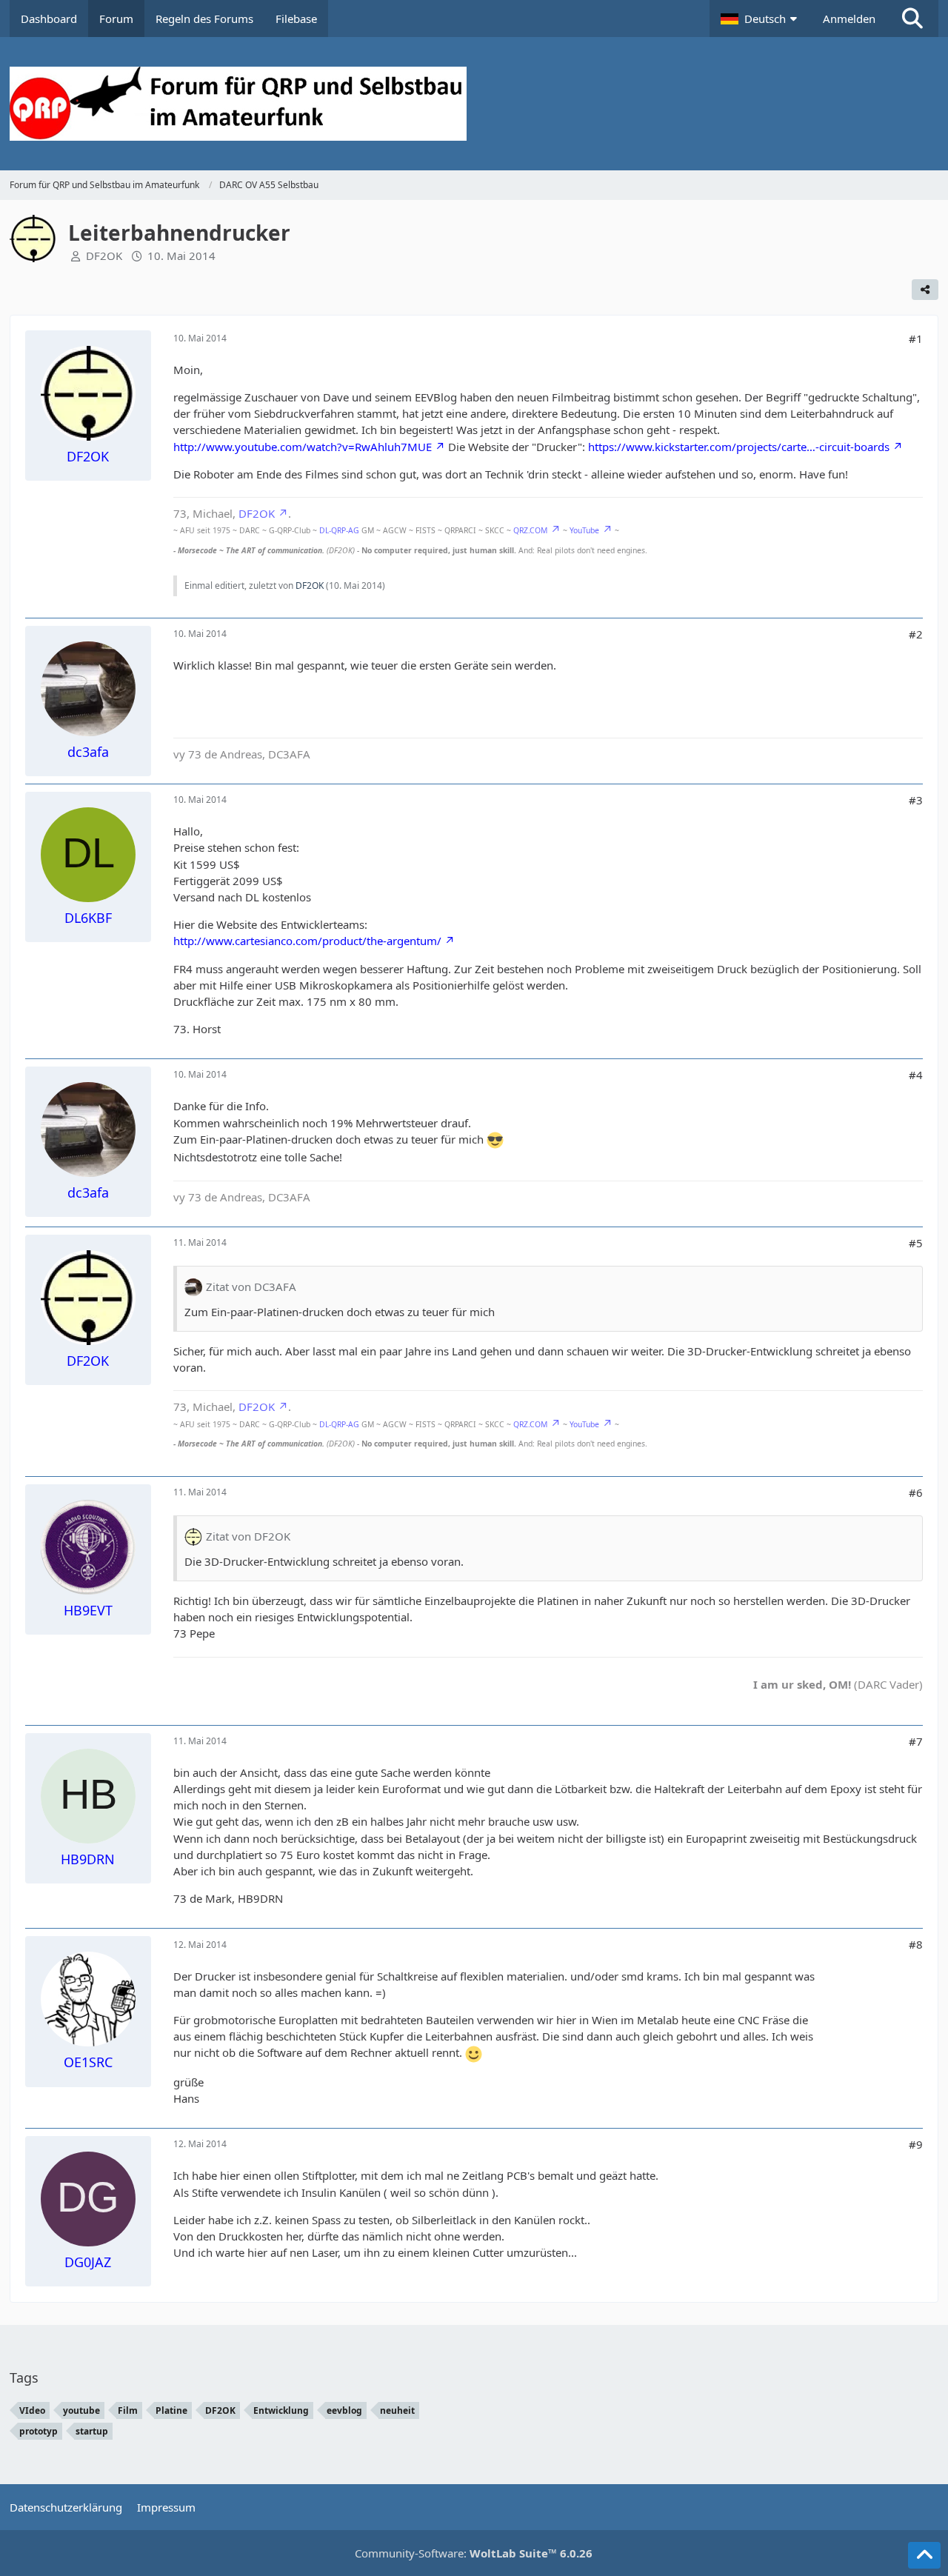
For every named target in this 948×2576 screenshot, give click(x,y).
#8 (916, 1944)
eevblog (344, 2410)
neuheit (397, 2410)
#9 (916, 2144)
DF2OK (104, 256)
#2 (916, 634)
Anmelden (849, 19)
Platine (171, 2410)
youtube (81, 2410)
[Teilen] (925, 290)
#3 (916, 800)
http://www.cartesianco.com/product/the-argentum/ (307, 941)
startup (92, 2431)
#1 (916, 338)
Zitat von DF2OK (248, 1536)
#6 (916, 1492)
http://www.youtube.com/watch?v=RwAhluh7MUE (303, 447)
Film (128, 2410)
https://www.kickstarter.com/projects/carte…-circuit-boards (739, 447)
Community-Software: (474, 2553)
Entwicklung (281, 2410)
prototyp (39, 2431)
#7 (916, 1741)
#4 (916, 1075)
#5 (916, 1243)
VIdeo (32, 2410)
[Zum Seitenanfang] (924, 2555)
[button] (761, 19)
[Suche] (912, 19)
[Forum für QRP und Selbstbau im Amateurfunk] (474, 104)
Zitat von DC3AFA (251, 1287)
